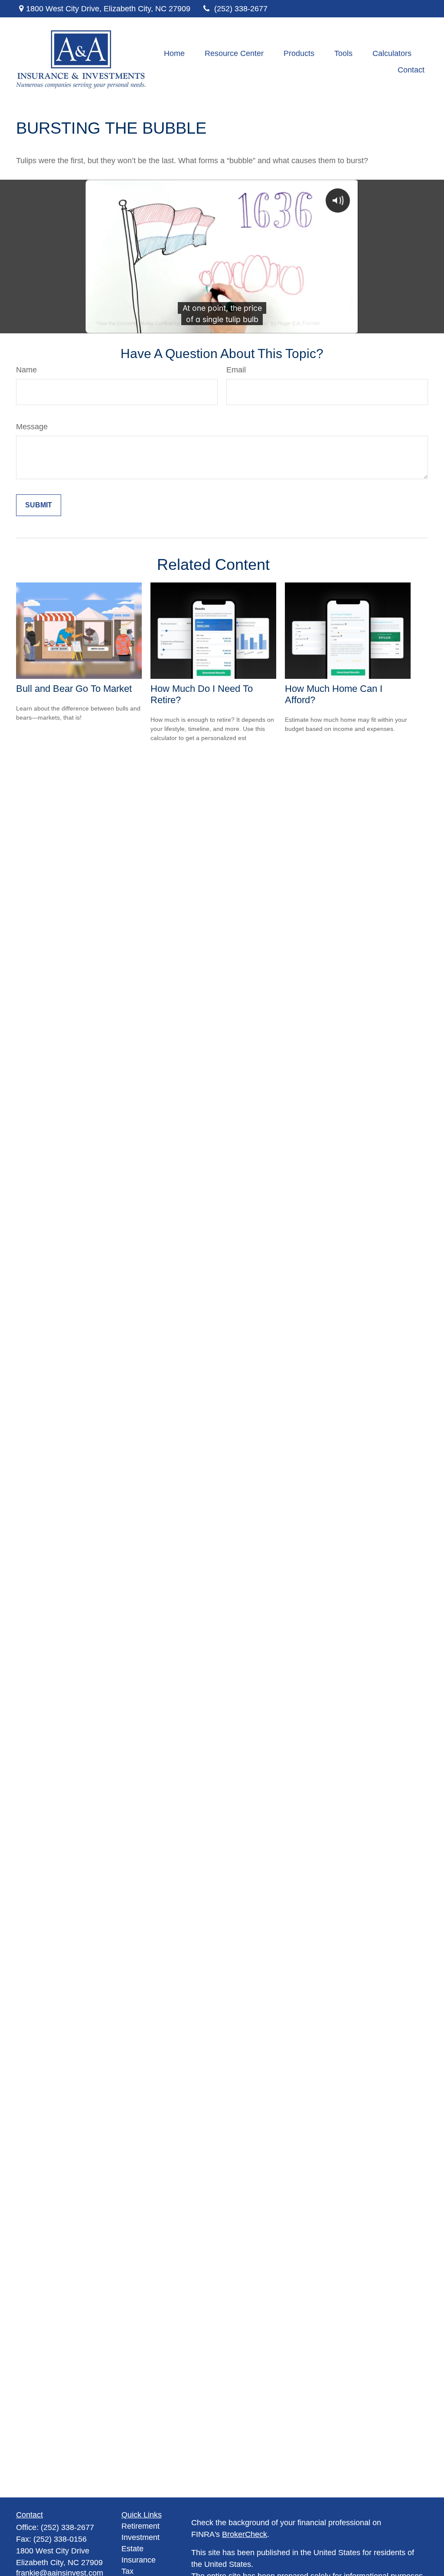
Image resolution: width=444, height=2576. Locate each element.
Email (236, 370)
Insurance (139, 2560)
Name (26, 370)
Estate (132, 2549)
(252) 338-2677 (241, 9)
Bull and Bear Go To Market (74, 689)
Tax (127, 2571)
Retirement (140, 2526)
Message (32, 427)
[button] (174, 53)
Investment (140, 2537)
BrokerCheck (245, 2534)
